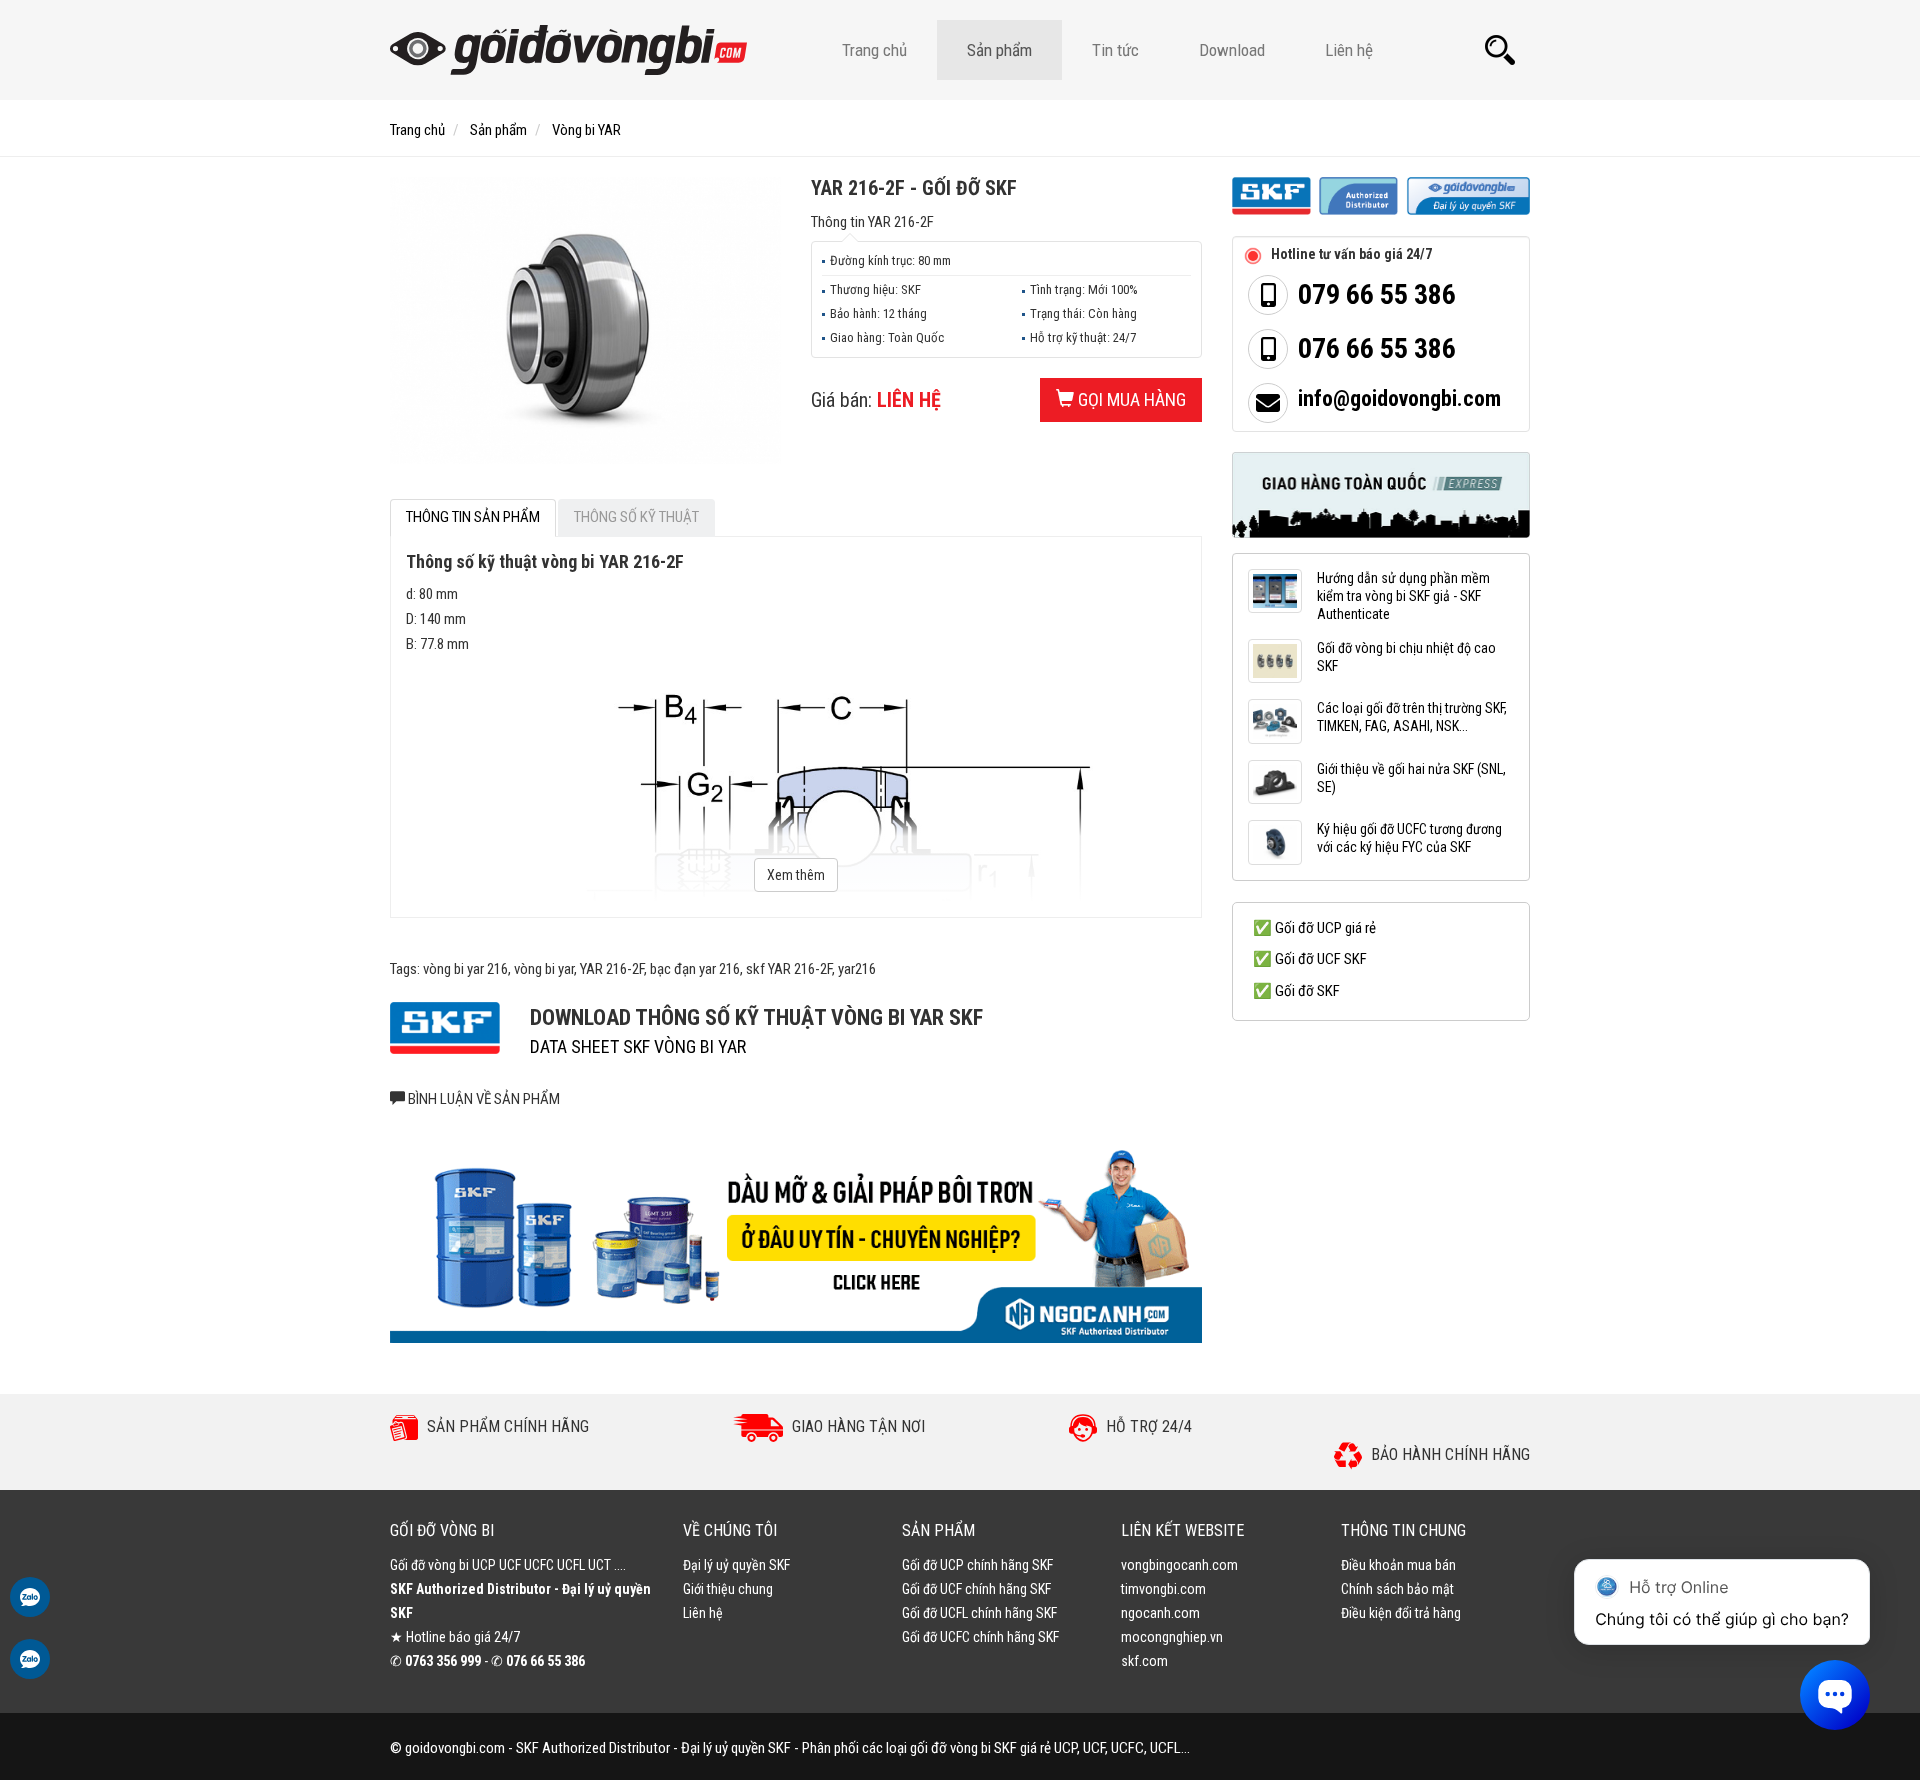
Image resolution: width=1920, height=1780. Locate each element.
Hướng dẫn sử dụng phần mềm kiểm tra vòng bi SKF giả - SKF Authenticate (1403, 596)
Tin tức (1115, 50)
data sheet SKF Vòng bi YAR (638, 1046)
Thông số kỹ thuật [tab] (636, 517)
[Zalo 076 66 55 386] (30, 1607)
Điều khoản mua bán (1398, 1565)
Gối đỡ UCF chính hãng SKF (976, 1589)
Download (1232, 50)
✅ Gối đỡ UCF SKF (1310, 959)
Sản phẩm (999, 50)
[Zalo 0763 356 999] (30, 1669)
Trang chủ (874, 50)
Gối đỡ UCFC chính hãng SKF (980, 1637)
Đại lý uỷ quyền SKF (736, 1565)
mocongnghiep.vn (1172, 1637)
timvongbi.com (1163, 1589)
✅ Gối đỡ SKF (1296, 991)
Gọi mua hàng (1130, 399)
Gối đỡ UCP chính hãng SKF (977, 1565)
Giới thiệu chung (728, 1589)
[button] (1500, 50)
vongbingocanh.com (1179, 1565)
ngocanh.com (1160, 1613)
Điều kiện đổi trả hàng (1401, 1613)
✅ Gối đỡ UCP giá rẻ (1314, 928)
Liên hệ (1349, 50)
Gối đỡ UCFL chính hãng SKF (979, 1613)
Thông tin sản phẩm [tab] (473, 517)
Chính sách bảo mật (1397, 1589)
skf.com (1144, 1661)
